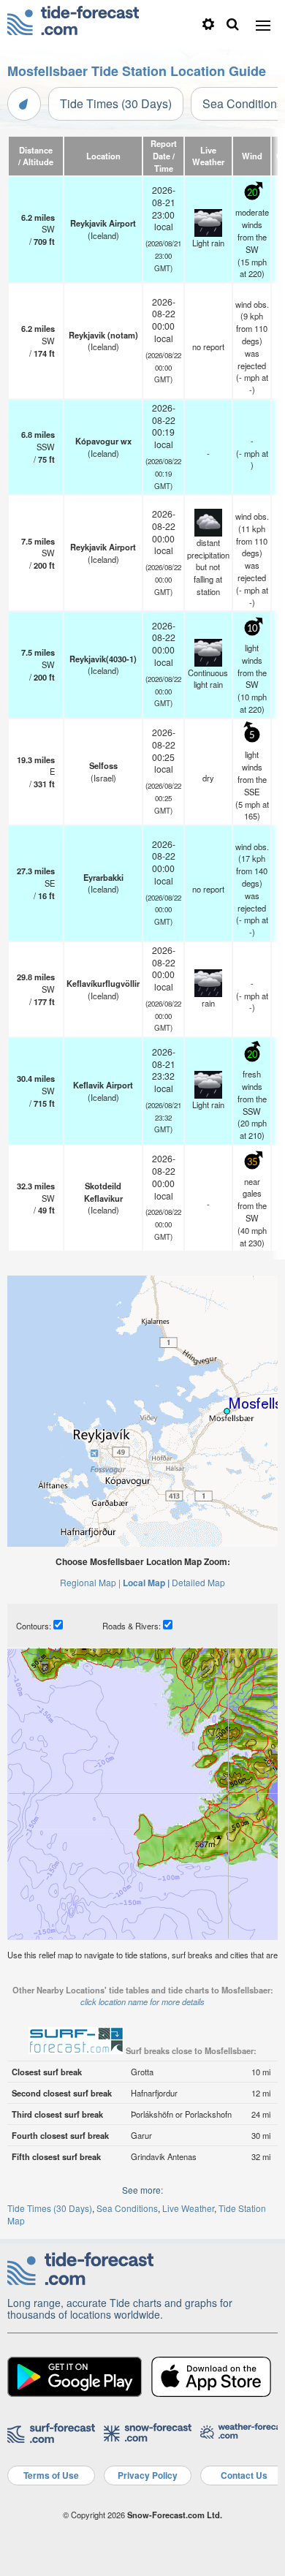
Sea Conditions (127, 2208)
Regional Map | (90, 1582)
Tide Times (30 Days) (116, 103)
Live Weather (188, 2208)
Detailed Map (198, 1582)
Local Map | (146, 1583)
